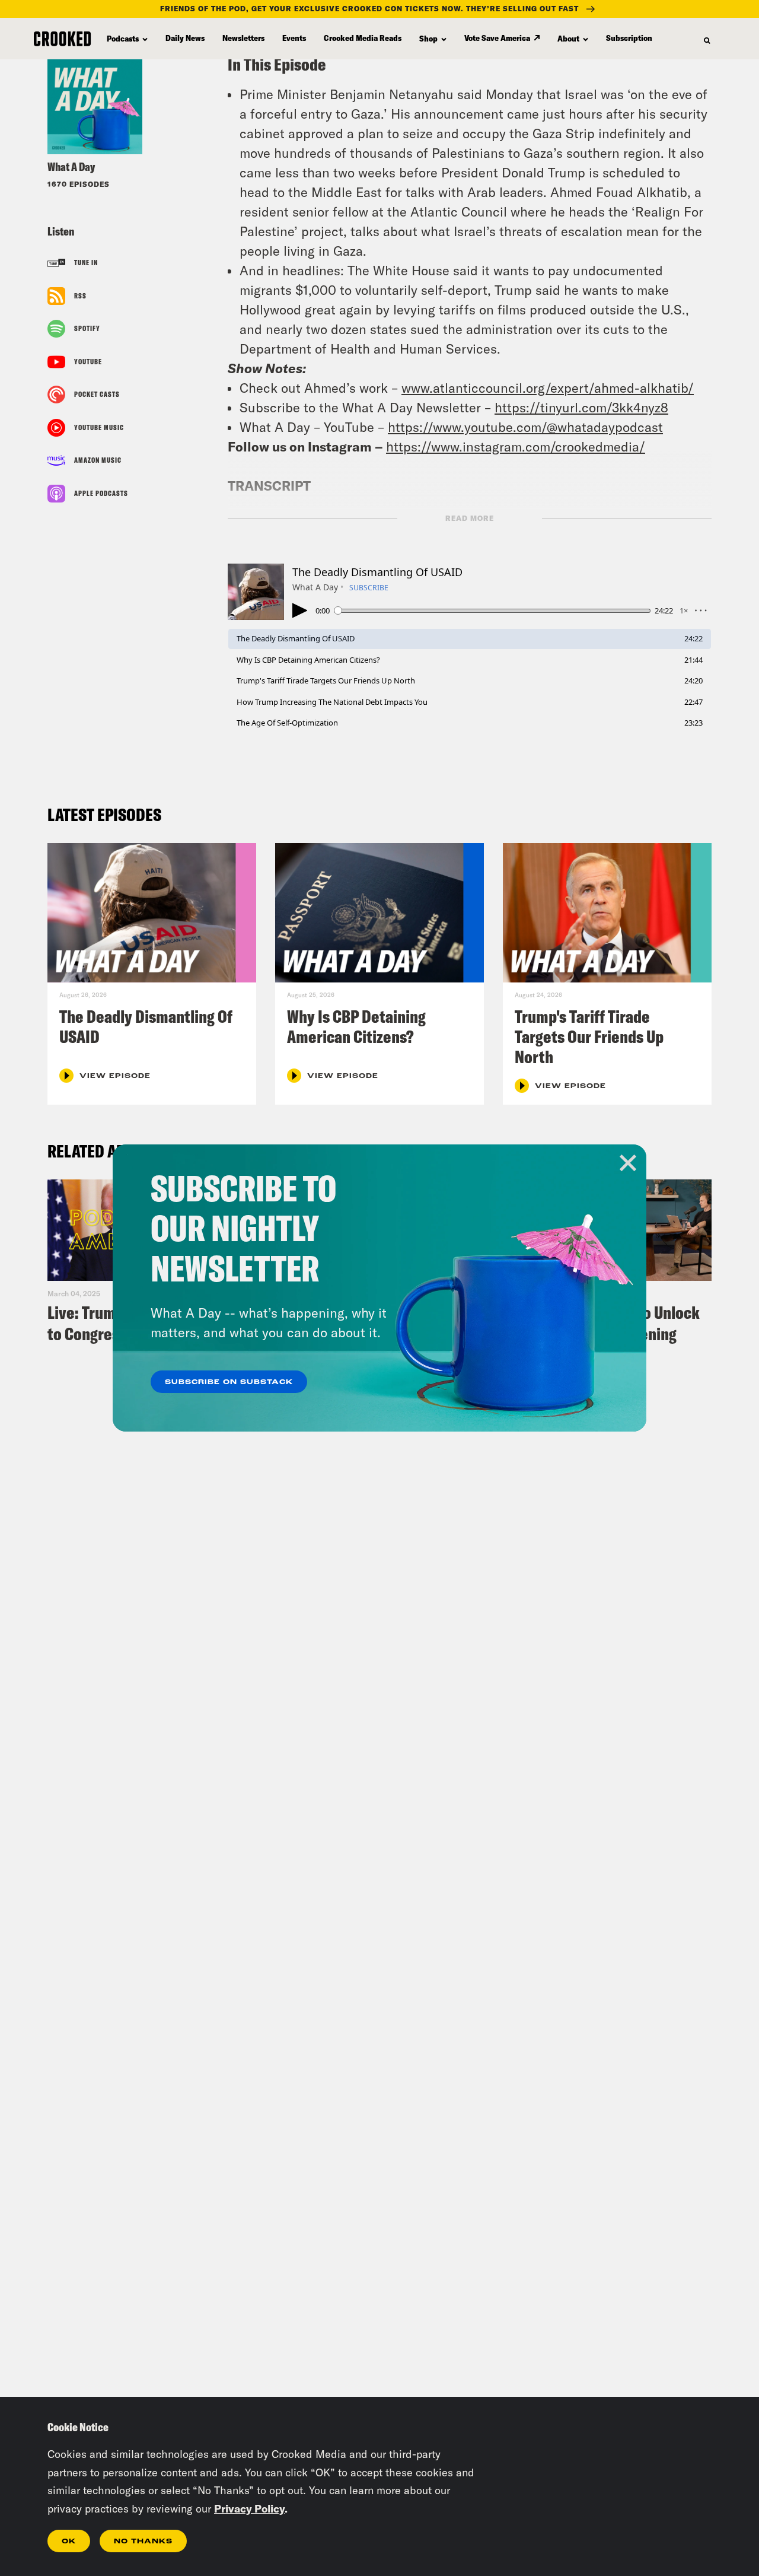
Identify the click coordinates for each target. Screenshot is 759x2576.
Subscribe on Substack (229, 1382)
